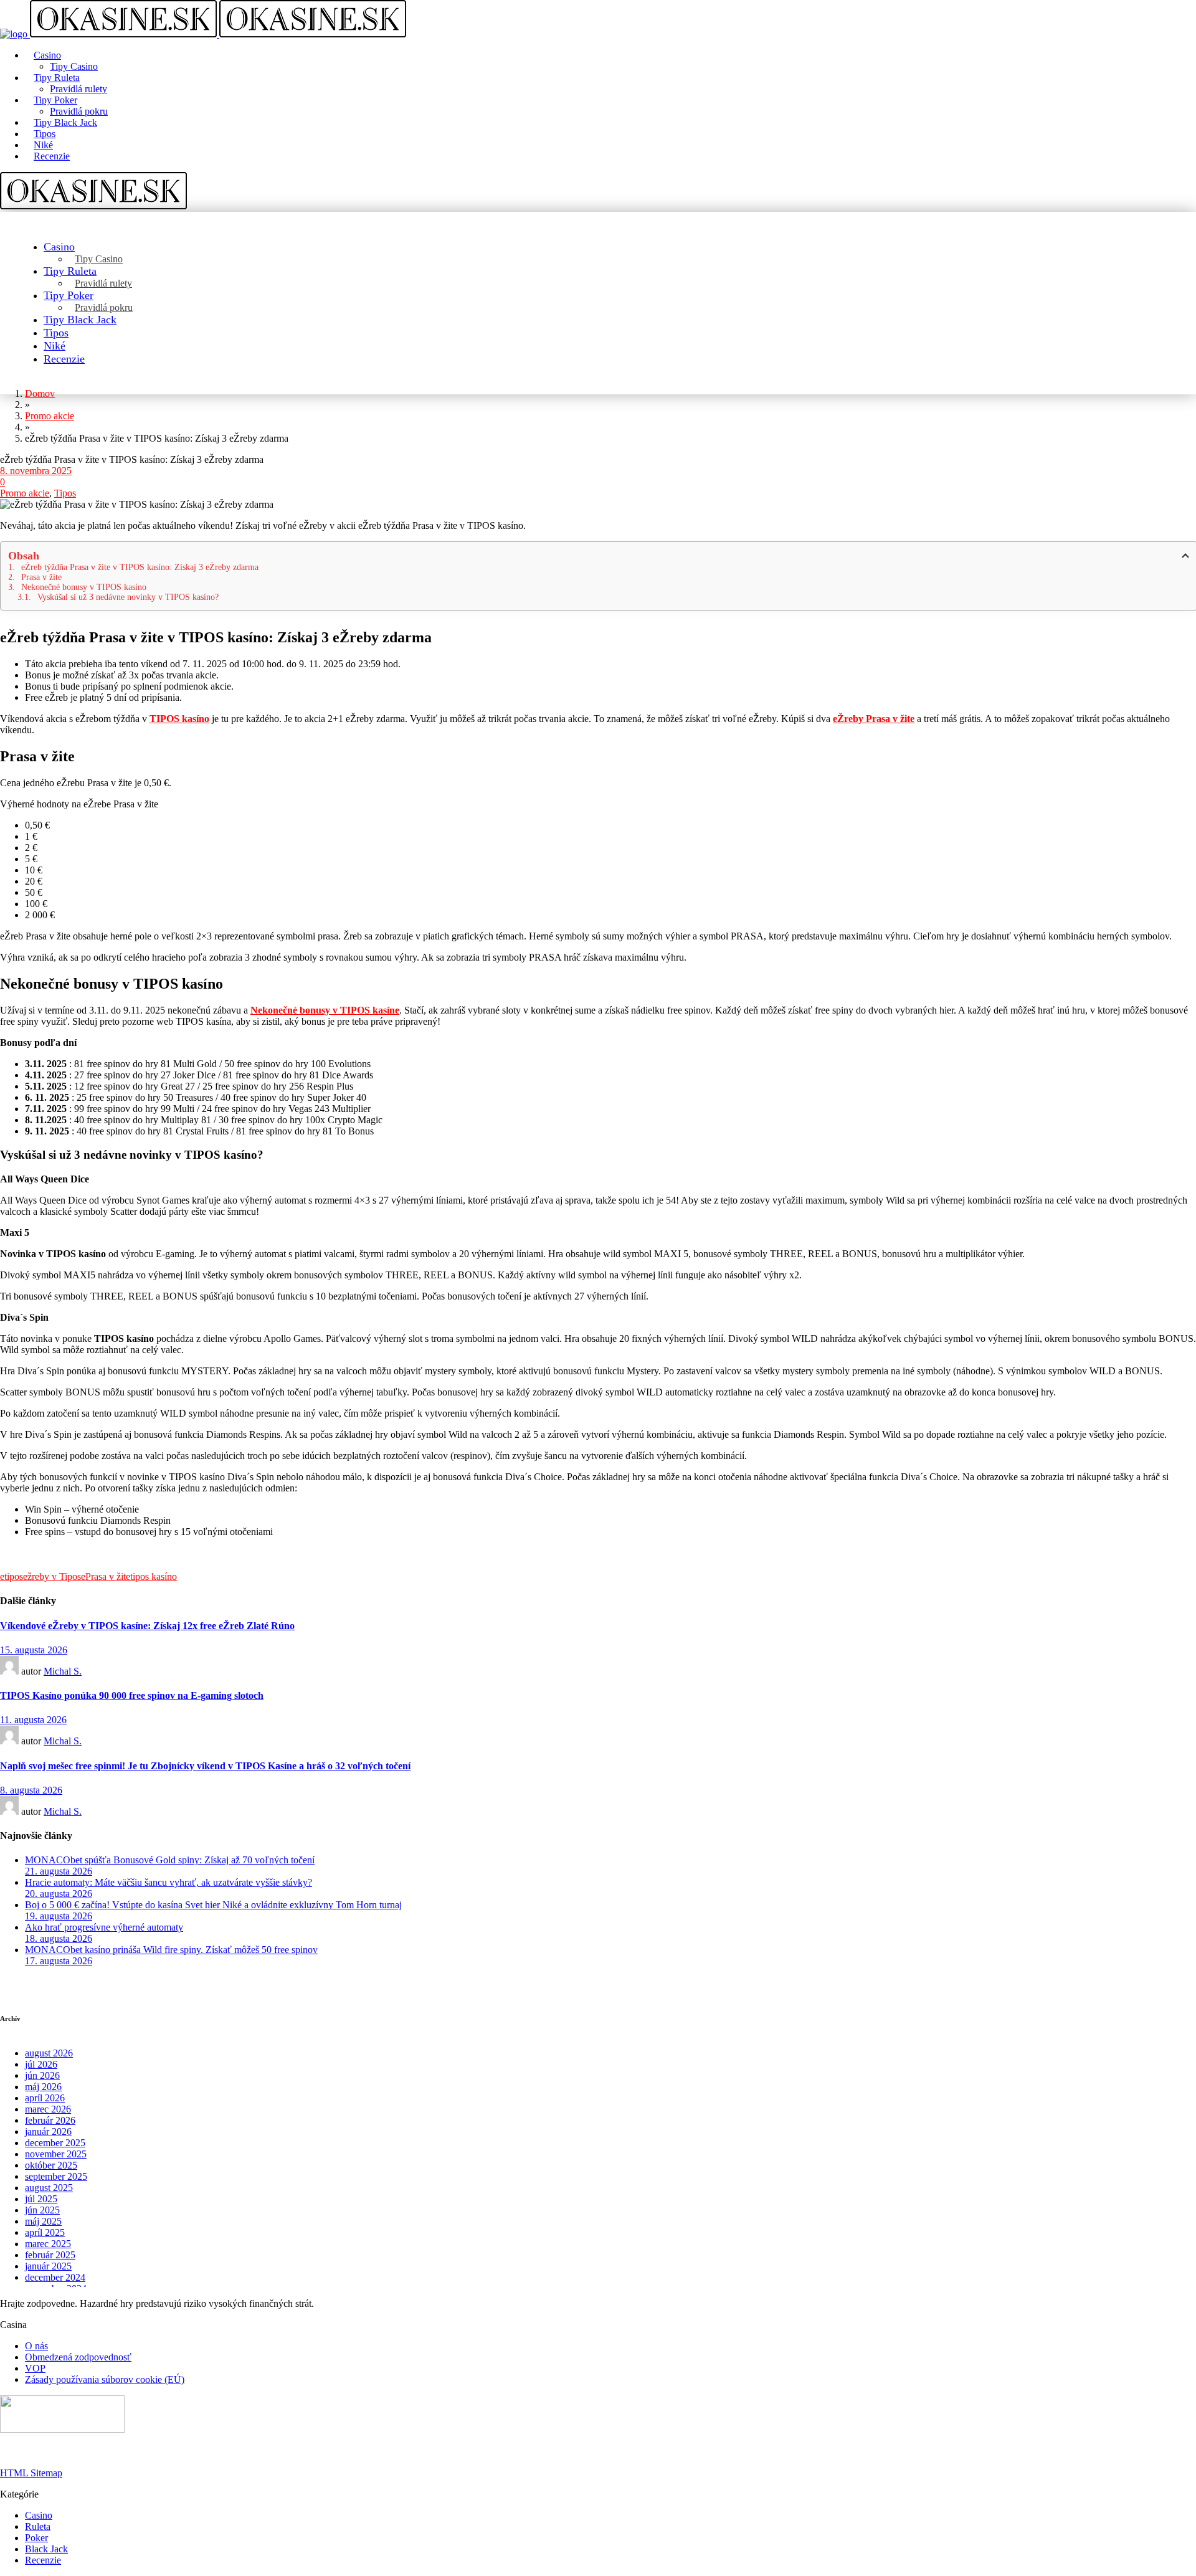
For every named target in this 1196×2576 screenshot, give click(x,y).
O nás (36, 2346)
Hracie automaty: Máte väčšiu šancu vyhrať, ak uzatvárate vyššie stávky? (168, 1882)
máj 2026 (43, 2087)
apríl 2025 (45, 2232)
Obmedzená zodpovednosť (78, 2357)
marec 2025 (48, 2244)
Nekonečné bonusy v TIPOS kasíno (84, 587)
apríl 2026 (45, 2098)
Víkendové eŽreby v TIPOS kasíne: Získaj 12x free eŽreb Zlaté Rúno (147, 1626)
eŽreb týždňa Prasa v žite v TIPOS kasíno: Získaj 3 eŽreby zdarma (140, 567)
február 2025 (50, 2255)
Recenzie (43, 2560)
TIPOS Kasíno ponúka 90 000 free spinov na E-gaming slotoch (132, 1695)
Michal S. (63, 1671)
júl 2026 (41, 2064)
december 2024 (55, 2277)
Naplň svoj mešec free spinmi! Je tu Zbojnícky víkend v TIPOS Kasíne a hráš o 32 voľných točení (205, 1766)
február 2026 (50, 2120)
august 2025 (49, 2188)
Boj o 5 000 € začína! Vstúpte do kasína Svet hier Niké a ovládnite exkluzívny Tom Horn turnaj (213, 1905)
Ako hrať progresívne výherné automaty (104, 1927)
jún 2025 (42, 2210)
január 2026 (48, 2132)
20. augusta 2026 (59, 1894)
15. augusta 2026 (34, 1650)
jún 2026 (42, 2075)
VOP (35, 2368)
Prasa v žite (41, 577)
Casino (39, 2515)
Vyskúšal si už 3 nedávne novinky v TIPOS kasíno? (128, 597)
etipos (12, 1576)
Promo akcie (25, 493)
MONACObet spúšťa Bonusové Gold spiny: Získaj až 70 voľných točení (170, 1860)
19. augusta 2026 (59, 1916)
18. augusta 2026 (59, 1938)
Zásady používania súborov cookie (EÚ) (105, 2379)
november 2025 (56, 2154)
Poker (36, 2538)
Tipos (65, 493)
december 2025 (55, 2143)
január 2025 (48, 2266)
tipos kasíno (154, 1576)
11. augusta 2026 (33, 1720)
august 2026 (49, 2053)
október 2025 (51, 2165)
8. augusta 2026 (31, 1790)
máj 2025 (43, 2221)
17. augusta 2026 (59, 1961)
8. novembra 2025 (36, 471)
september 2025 (56, 2176)
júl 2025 (41, 2199)
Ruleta (38, 2526)
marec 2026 (48, 2109)
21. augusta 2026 (59, 1871)
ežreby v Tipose (54, 1576)
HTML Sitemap (31, 2473)
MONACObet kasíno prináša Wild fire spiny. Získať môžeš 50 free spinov (171, 1950)
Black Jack (46, 2549)
